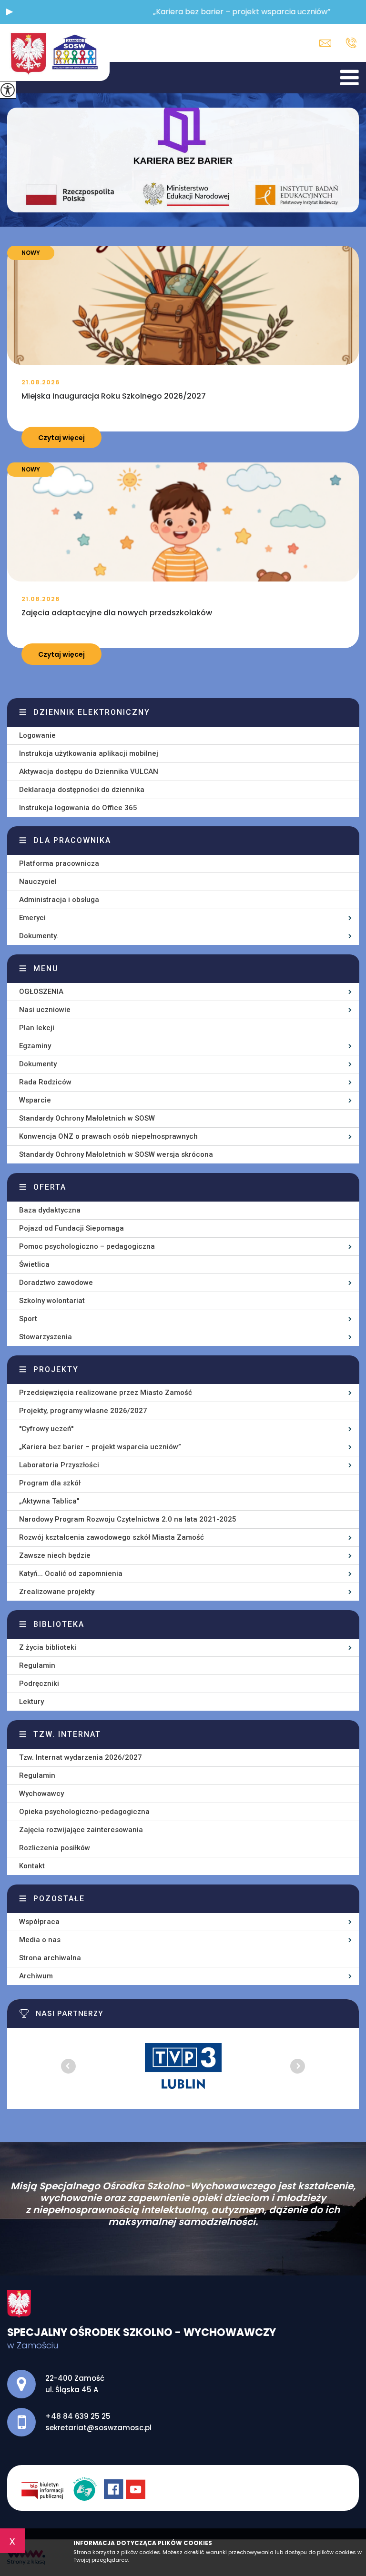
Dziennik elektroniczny (92, 712)
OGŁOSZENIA (41, 992)
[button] (10, 12)
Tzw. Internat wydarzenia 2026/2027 (81, 1757)
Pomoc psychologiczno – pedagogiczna (87, 1246)
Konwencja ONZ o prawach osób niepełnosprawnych (108, 1136)
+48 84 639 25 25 (349, 43)
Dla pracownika (72, 840)
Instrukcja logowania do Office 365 (78, 808)
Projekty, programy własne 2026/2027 (83, 1411)
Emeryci (32, 918)
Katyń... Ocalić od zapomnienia (71, 1574)
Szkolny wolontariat (52, 1301)
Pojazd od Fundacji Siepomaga (71, 1228)
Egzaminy (35, 1046)
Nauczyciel (38, 882)
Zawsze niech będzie (55, 1555)
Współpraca (39, 1922)
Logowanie (37, 735)
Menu (46, 968)
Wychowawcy (41, 1794)
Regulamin (37, 1665)
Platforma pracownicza (59, 863)
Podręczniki (39, 1684)
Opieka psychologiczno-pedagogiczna (84, 1812)
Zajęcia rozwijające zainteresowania (81, 1830)
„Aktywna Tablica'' (49, 1501)
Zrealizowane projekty (57, 1592)
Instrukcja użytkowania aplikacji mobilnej (89, 753)
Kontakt (32, 1866)
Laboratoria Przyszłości (59, 1465)
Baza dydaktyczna (50, 1210)
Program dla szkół (50, 1483)
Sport (28, 1319)
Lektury (31, 1702)
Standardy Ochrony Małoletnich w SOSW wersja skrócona (116, 1154)
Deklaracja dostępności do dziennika (82, 790)
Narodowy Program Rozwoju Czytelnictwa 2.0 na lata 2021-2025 (128, 1519)
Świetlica (34, 1264)
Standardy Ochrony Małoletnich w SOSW (87, 1118)
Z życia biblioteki (48, 1647)
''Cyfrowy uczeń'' (46, 1429)
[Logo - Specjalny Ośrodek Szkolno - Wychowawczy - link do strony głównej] (55, 52)
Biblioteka (59, 1624)
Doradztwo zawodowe (56, 1283)
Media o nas (40, 1940)
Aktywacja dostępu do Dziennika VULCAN (89, 772)
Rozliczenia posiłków (55, 1848)
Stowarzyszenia (46, 1337)
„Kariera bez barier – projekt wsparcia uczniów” (100, 1447)
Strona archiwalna (50, 1958)
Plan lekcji (37, 1028)
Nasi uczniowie (45, 1010)
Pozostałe (59, 1899)
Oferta (50, 1187)
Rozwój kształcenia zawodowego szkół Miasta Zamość (112, 1537)
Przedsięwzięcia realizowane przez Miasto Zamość (106, 1393)
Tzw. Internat (67, 1734)
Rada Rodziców (45, 1082)
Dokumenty (38, 1064)
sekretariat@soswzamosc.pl (328, 43)
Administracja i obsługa (59, 900)
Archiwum (36, 1976)
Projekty (56, 1369)
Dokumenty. (39, 936)
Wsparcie (35, 1100)
